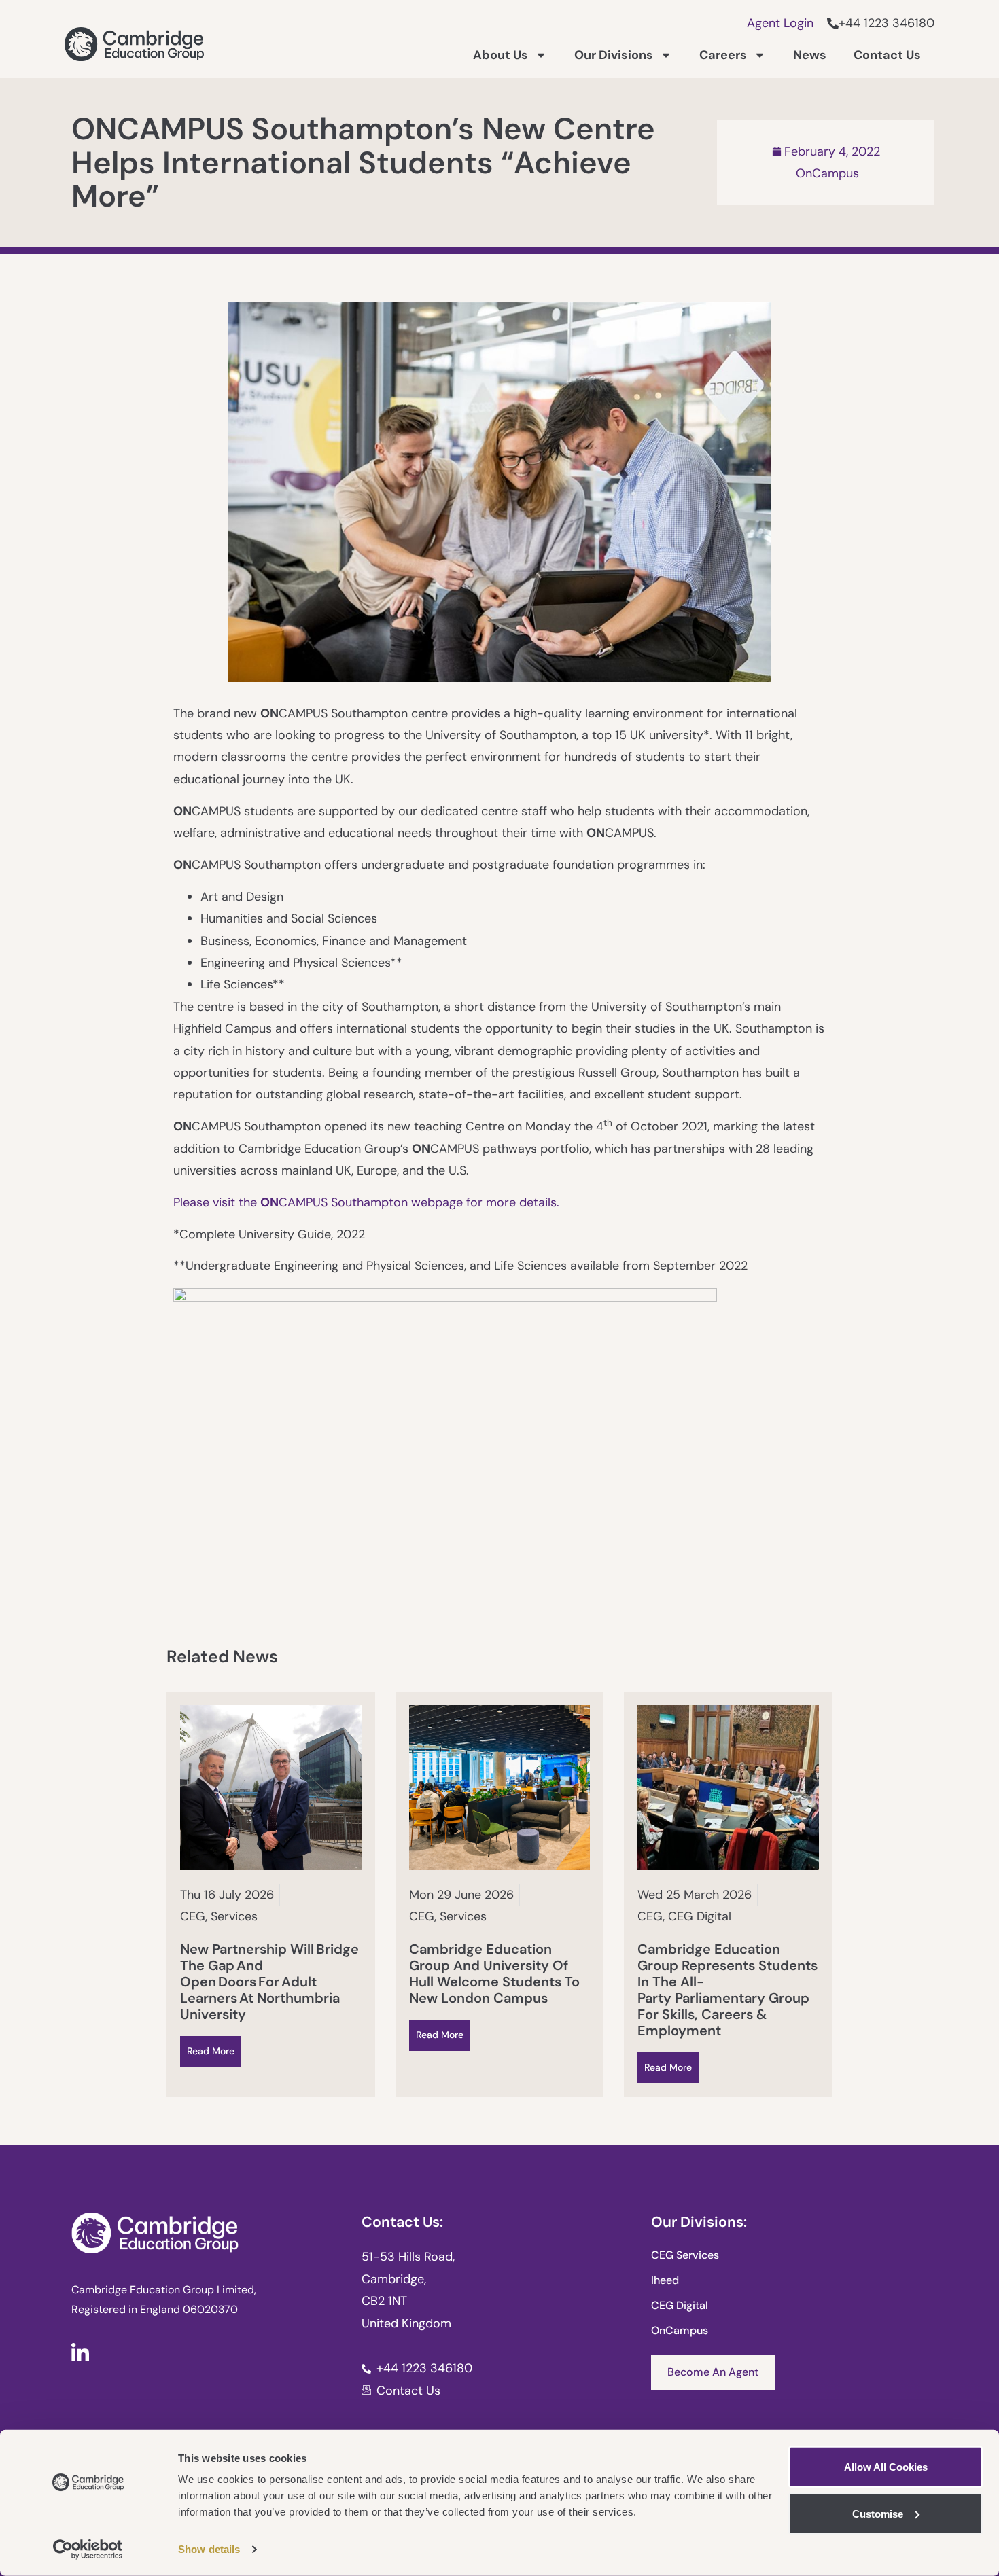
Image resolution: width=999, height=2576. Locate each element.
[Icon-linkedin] (80, 2352)
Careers (723, 55)
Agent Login (780, 23)
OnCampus (827, 173)
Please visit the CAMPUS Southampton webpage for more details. (368, 1202)
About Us (501, 55)
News (810, 55)
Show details (209, 2549)
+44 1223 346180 (887, 23)
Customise (878, 2513)
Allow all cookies (886, 2467)
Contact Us (887, 55)
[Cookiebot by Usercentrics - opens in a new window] (88, 2550)
